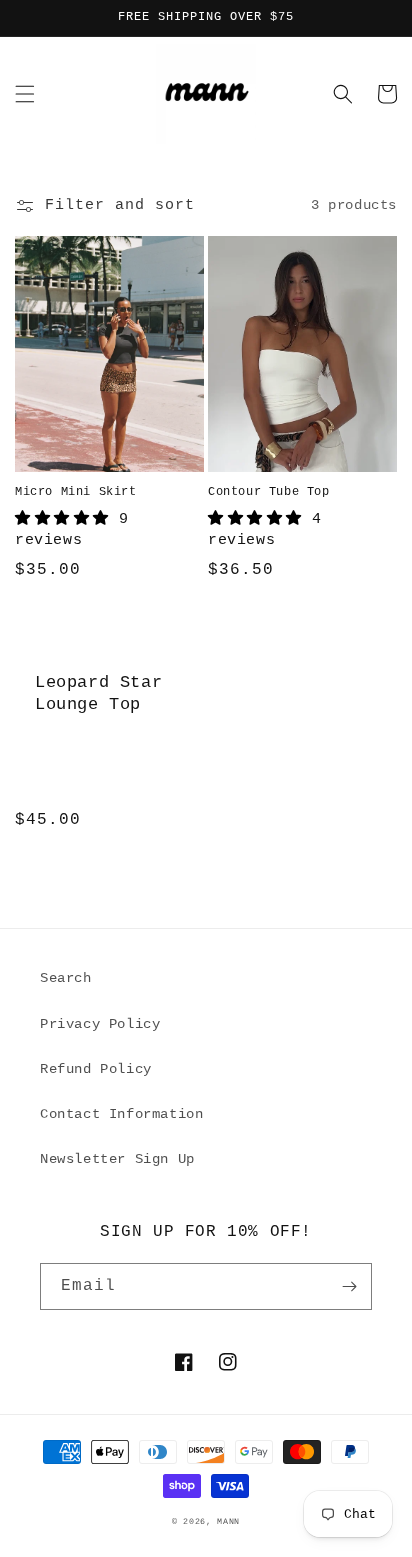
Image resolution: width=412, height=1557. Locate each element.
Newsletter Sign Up (117, 1159)
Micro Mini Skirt (76, 492)
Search (66, 978)
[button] (25, 94)
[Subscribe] (349, 1286)
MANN (228, 1522)
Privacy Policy (100, 1024)
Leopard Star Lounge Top (98, 693)
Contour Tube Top (269, 492)
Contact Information (121, 1114)
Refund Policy (96, 1069)
